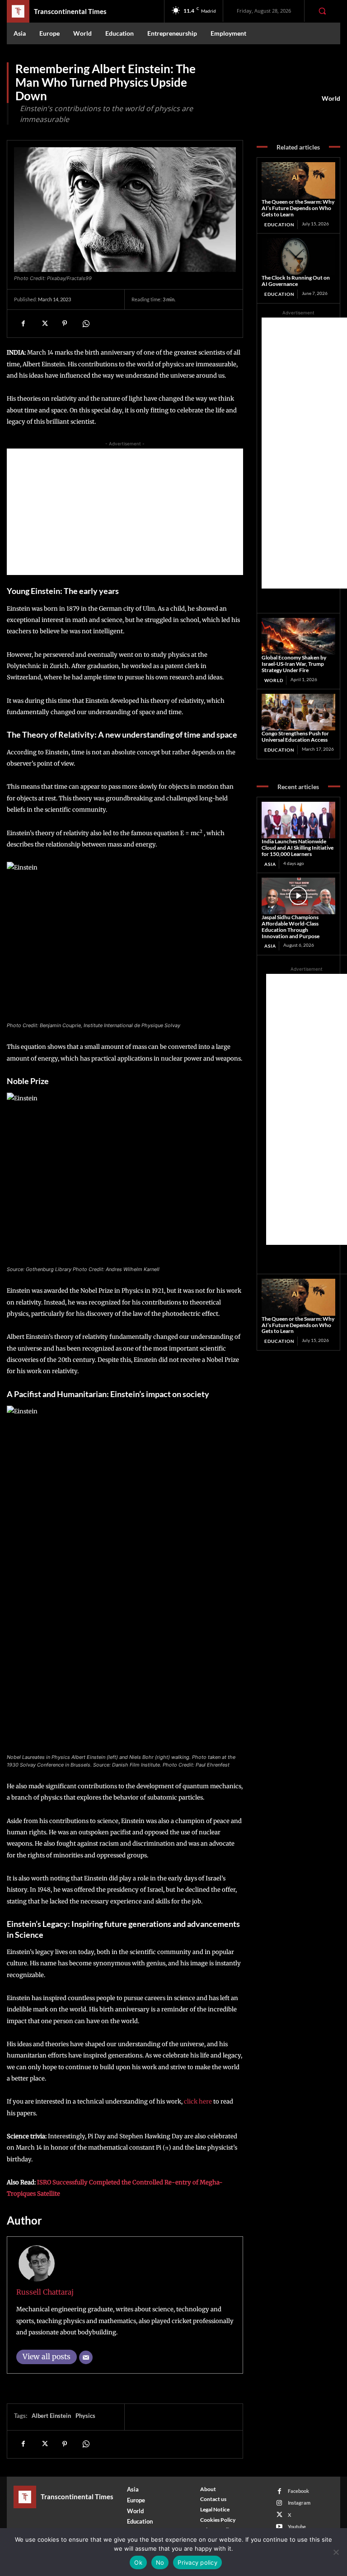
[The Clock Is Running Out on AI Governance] (298, 257)
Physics (85, 2416)
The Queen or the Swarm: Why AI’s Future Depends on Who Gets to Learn (298, 208)
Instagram (299, 2503)
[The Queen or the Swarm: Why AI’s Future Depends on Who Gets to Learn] (298, 181)
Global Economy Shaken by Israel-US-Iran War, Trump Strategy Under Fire (294, 664)
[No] (336, 2552)
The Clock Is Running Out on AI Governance (296, 281)
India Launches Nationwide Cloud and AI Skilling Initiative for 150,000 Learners (298, 848)
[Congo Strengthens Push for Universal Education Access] (298, 712)
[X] (44, 323)
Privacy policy (197, 2562)
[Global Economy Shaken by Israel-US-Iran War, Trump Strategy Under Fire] (298, 636)
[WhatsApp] (85, 323)
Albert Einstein (51, 2416)
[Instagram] (279, 2503)
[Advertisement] (125, 512)
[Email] (86, 2357)
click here (198, 2101)
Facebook (298, 2491)
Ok (138, 2562)
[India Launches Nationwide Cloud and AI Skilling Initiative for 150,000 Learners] (298, 820)
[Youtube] (279, 2527)
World (331, 98)
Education (279, 224)
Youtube (297, 2527)
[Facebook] (23, 323)
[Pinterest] (65, 323)
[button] (322, 11)
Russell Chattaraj (45, 2292)
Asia (270, 864)
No (160, 2562)
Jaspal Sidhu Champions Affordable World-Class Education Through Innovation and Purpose (291, 926)
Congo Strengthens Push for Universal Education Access (295, 736)
